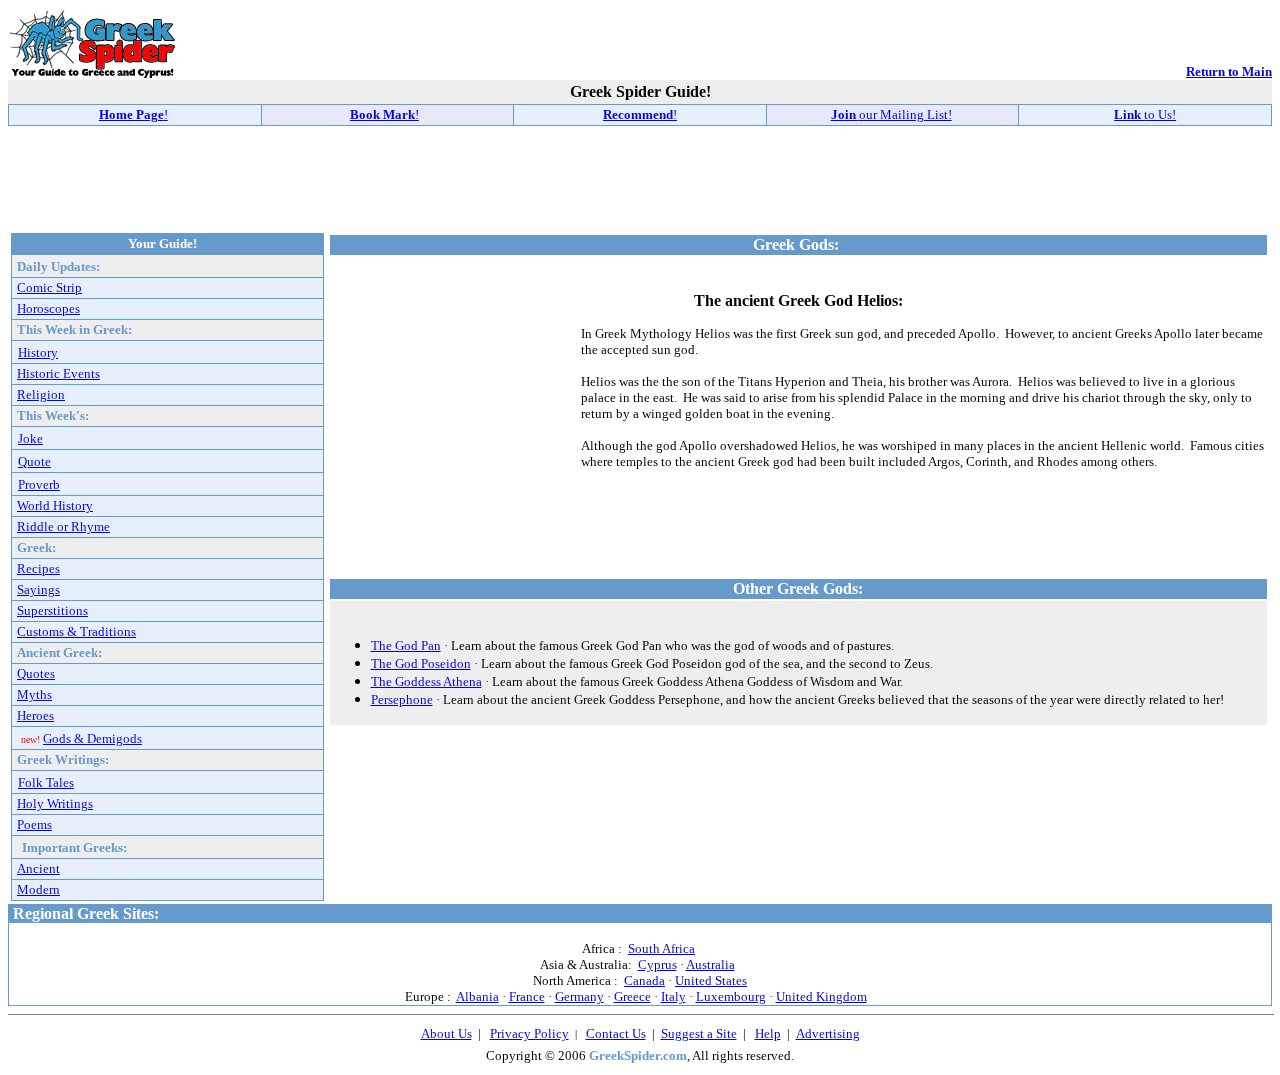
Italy (673, 996)
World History (55, 505)
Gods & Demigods (92, 738)
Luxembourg (731, 996)
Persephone (402, 699)
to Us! (1145, 114)
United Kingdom (821, 996)
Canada (644, 980)
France (527, 996)
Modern (38, 889)
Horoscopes (48, 308)
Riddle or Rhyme (63, 526)
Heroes (35, 715)
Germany (579, 996)
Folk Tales (46, 782)
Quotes (36, 673)
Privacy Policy (529, 1033)
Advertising (828, 1033)
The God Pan (406, 645)
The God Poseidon (421, 663)
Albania (477, 996)
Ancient (38, 868)
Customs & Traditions (76, 631)
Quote (34, 461)
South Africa (661, 948)
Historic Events (58, 373)
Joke (30, 438)
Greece (632, 996)
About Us (446, 1033)
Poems (34, 824)
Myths (34, 694)
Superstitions (52, 610)
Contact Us (616, 1033)
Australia (710, 964)
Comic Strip (49, 287)
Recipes (38, 568)
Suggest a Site (699, 1033)
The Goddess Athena (426, 681)
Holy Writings (55, 803)
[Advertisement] (640, 178)
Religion (41, 394)
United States (711, 980)
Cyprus (657, 964)
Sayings (38, 589)
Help (768, 1033)
